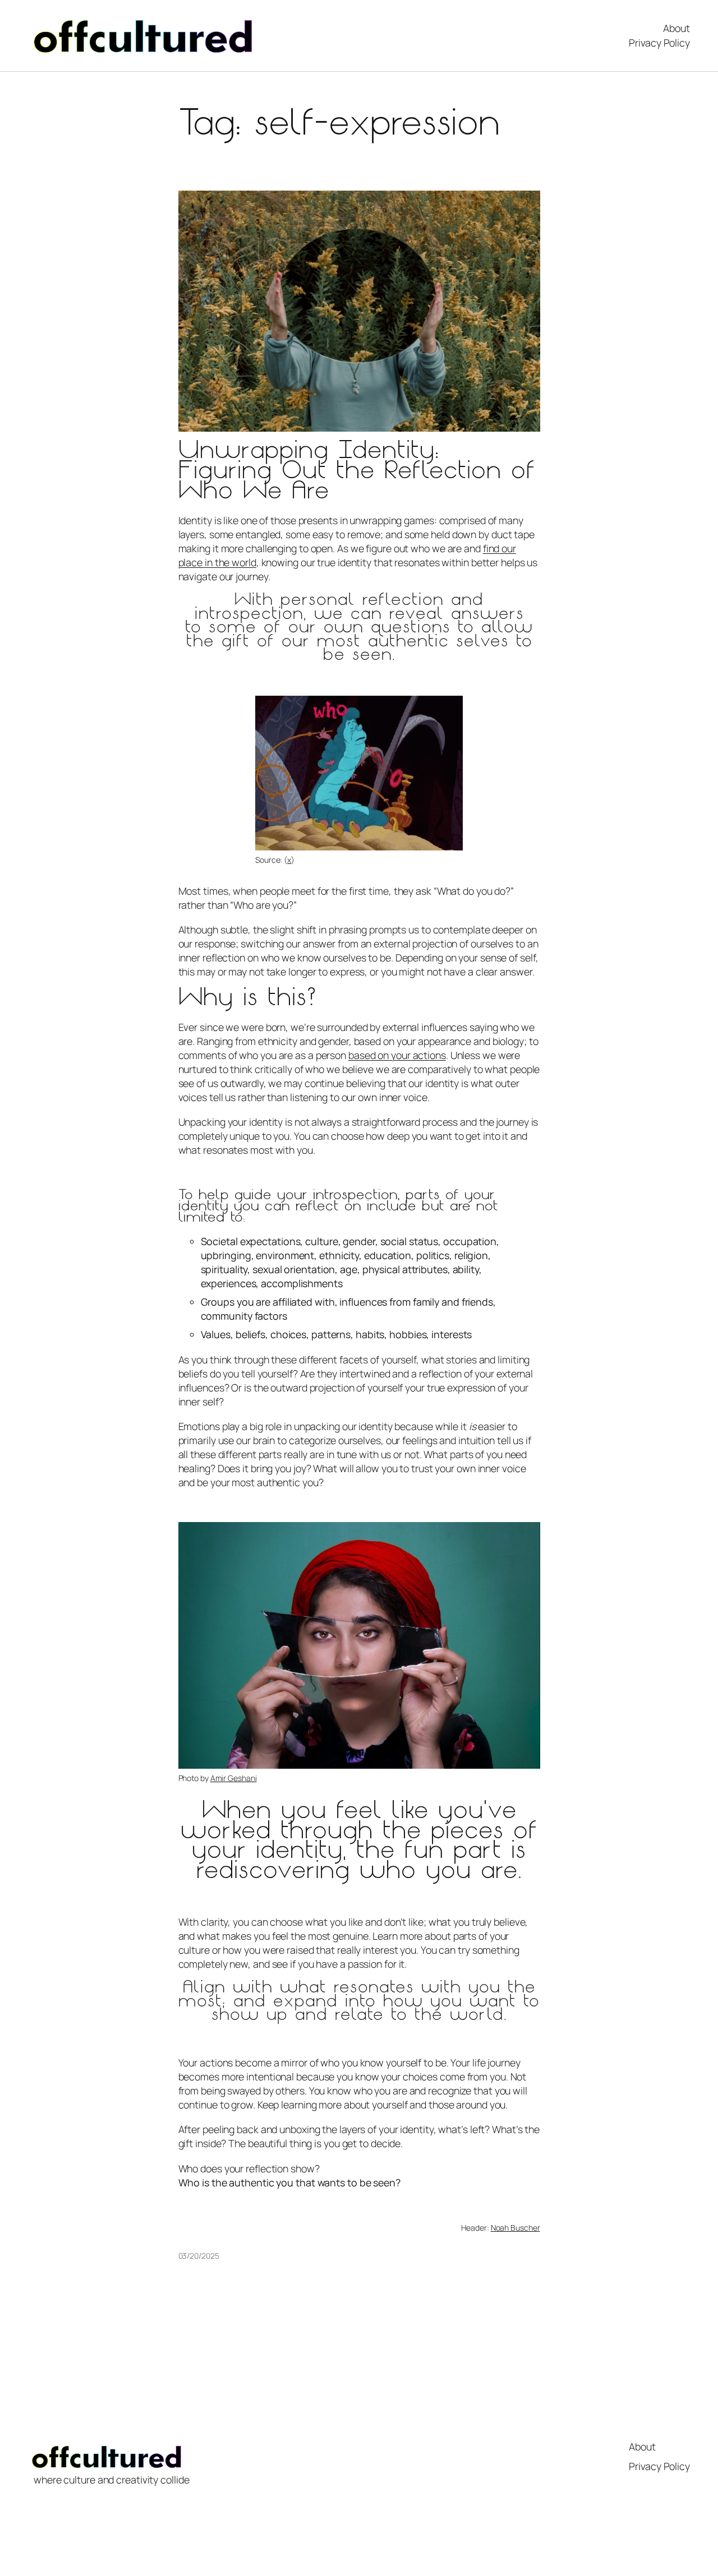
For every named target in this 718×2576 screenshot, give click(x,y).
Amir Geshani (234, 1778)
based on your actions (397, 1055)
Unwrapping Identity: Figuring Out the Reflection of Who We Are (357, 472)
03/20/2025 (199, 2256)
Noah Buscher (516, 2228)
